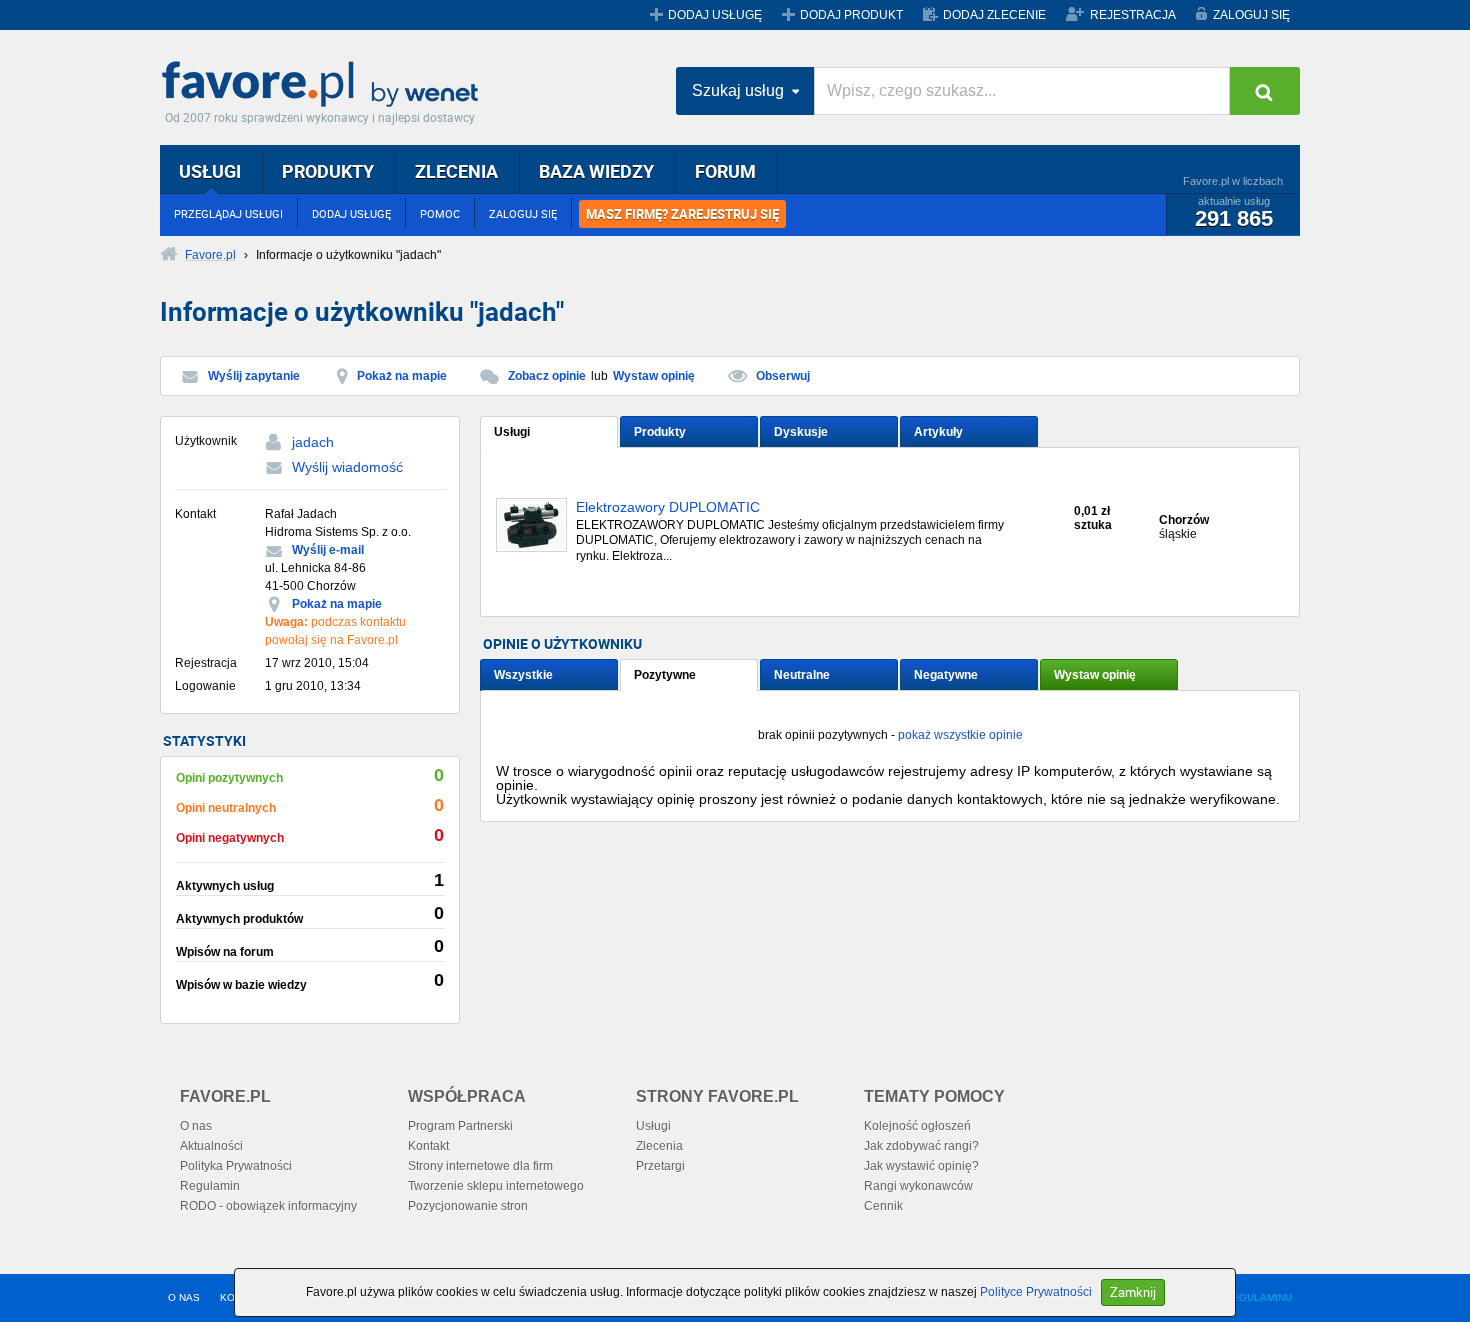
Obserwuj (783, 376)
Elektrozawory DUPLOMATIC (668, 507)
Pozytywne (665, 675)
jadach (313, 442)
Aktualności (211, 1146)
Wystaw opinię (654, 376)
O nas (196, 1126)
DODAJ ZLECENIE (994, 15)
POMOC (440, 213)
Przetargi (660, 1166)
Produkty (660, 432)
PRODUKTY (328, 171)
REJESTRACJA (1133, 15)
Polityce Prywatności (1036, 1292)
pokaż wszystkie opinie (960, 735)
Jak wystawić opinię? (921, 1166)
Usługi (512, 432)
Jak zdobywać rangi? (921, 1146)
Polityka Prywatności (236, 1166)
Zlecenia (659, 1146)
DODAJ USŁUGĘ (715, 15)
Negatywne (946, 675)
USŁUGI (210, 171)
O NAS (184, 1297)
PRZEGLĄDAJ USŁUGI (228, 213)
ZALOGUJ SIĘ (1251, 15)
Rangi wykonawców (918, 1186)
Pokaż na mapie (402, 376)
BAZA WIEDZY (596, 171)
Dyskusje (801, 432)
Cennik (883, 1206)
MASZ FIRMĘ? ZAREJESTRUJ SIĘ (682, 214)
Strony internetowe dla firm (480, 1166)
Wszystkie (523, 675)
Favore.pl (325, 85)
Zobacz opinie (547, 376)
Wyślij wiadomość (347, 467)
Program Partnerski (460, 1126)
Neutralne (802, 675)
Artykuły (938, 432)
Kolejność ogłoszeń (917, 1126)
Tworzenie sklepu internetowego (496, 1186)
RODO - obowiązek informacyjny (268, 1206)
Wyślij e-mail (328, 550)
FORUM (725, 171)
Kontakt (428, 1146)
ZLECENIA (456, 171)
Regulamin (210, 1186)
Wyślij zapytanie (254, 376)
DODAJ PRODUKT (851, 15)
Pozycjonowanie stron (468, 1206)
